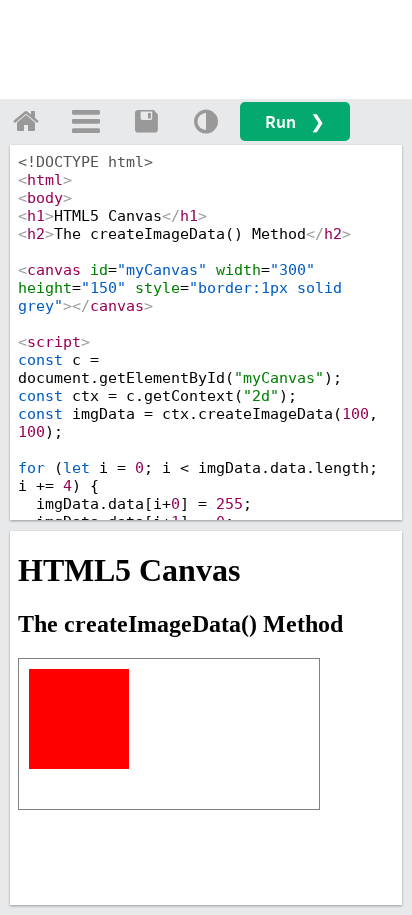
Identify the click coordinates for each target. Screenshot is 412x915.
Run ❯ (295, 121)
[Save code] (146, 121)
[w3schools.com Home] (26, 121)
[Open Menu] (86, 121)
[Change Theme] (206, 121)
